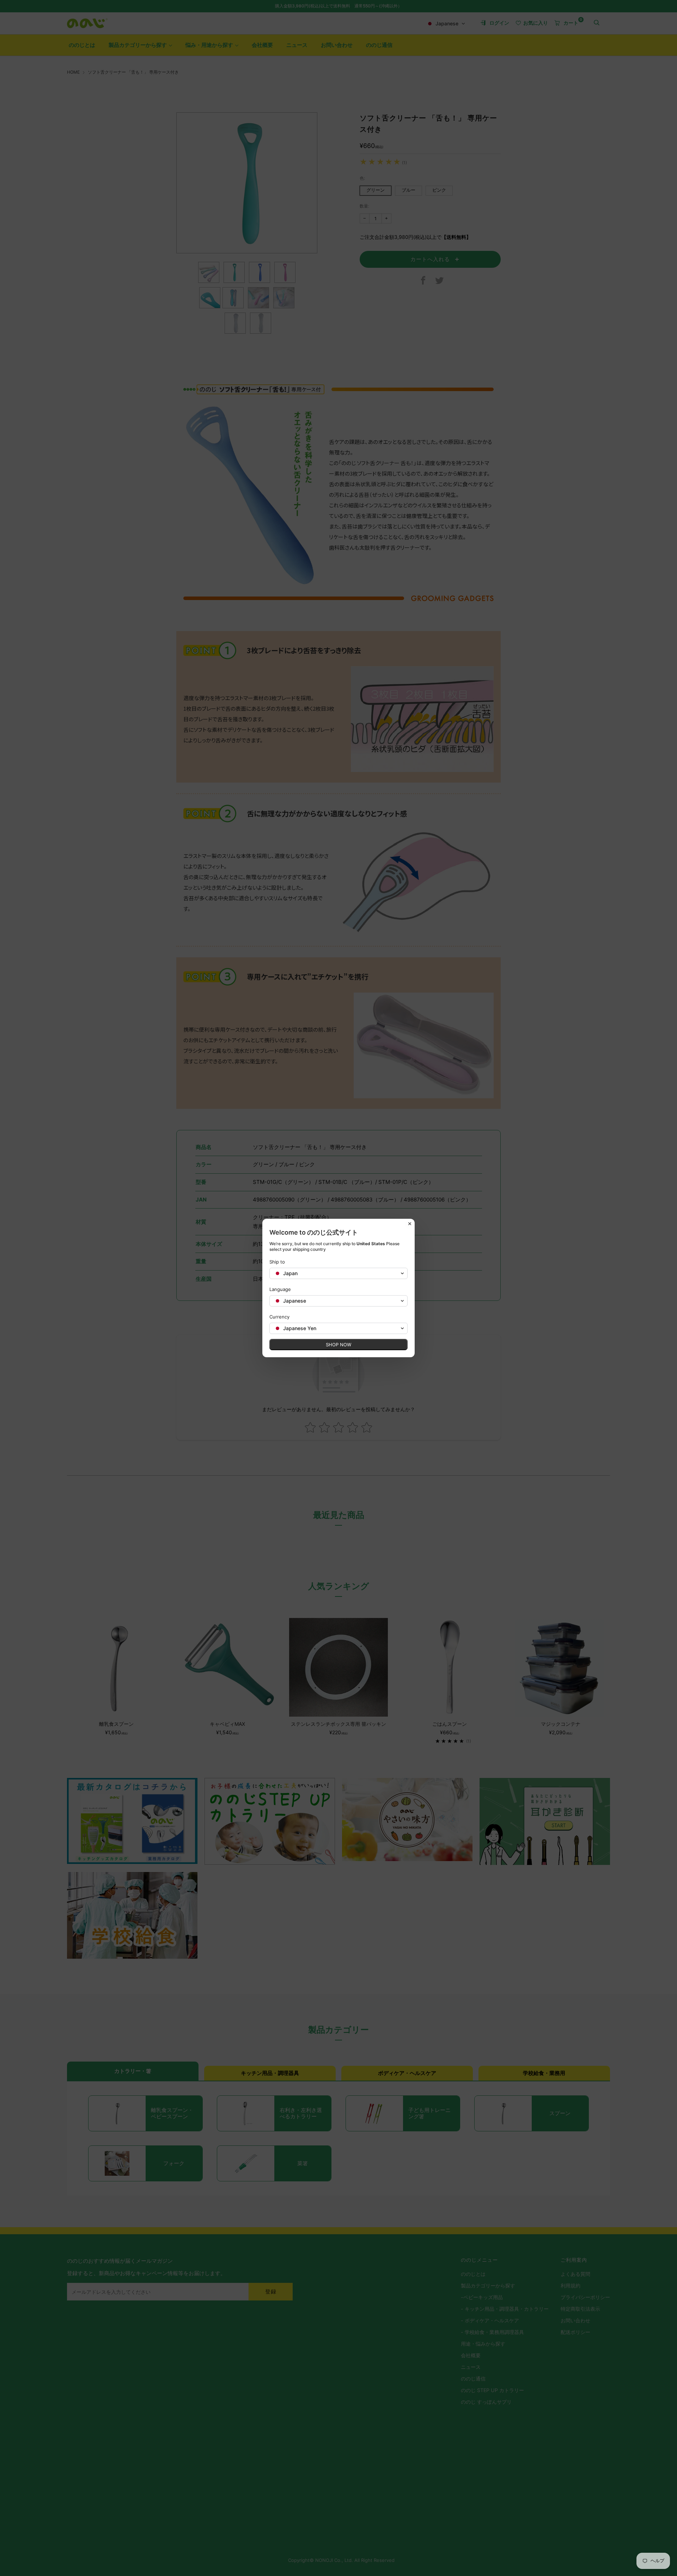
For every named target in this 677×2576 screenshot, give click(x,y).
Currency (279, 1317)
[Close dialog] (410, 1224)
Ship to (277, 1262)
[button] (338, 1273)
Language (280, 1289)
